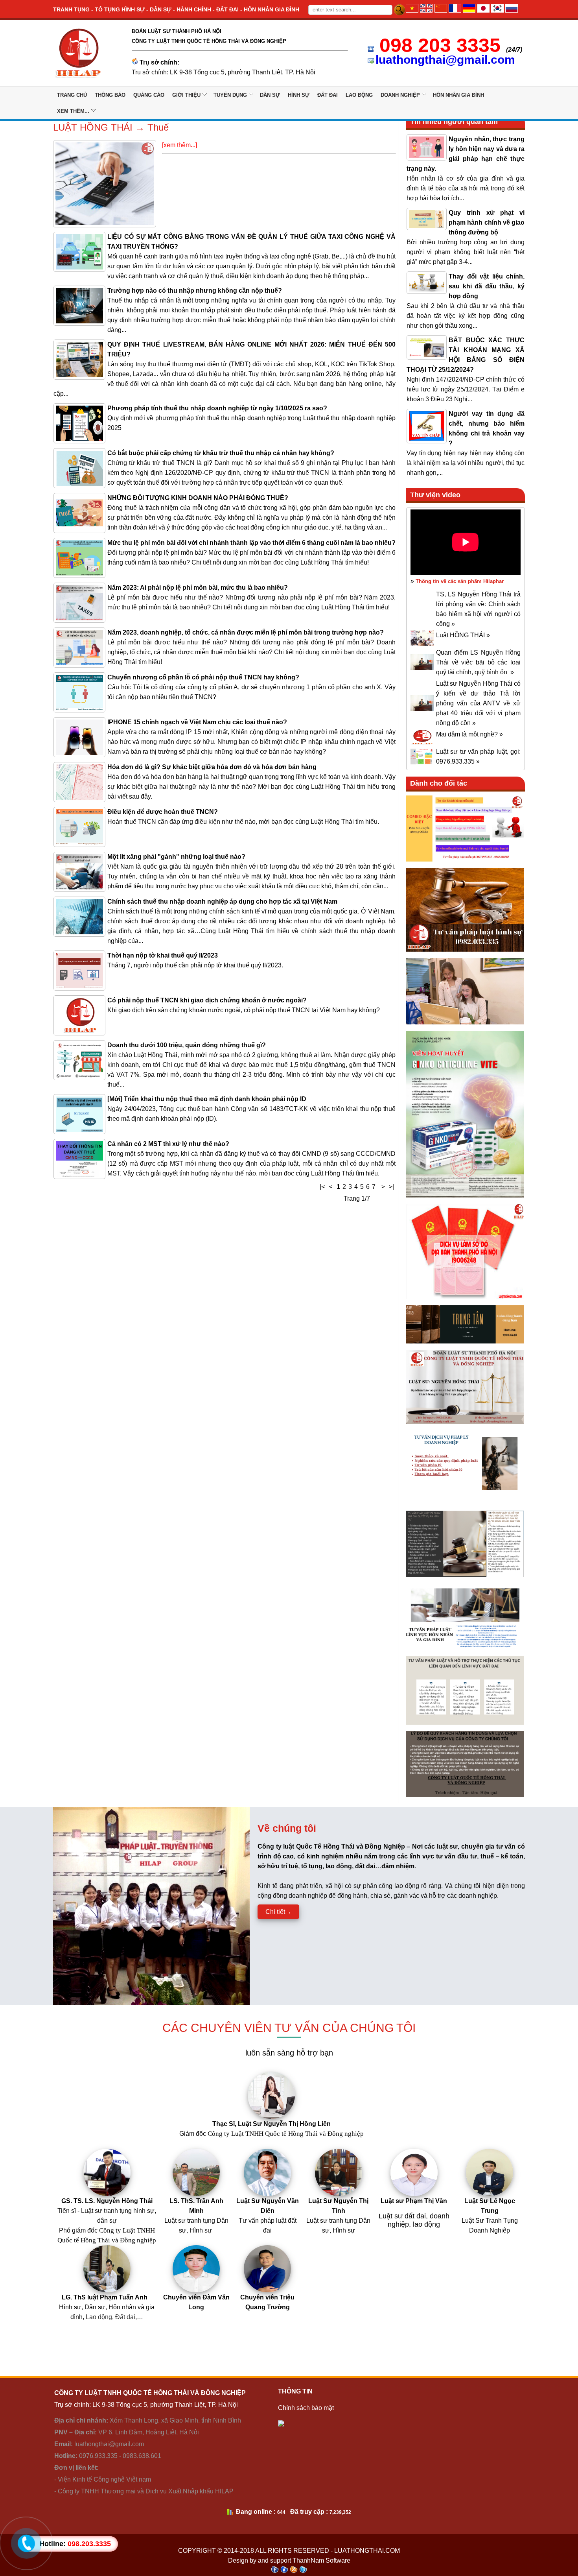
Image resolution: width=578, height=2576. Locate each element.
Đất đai (328, 95)
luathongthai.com (367, 2551)
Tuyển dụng (230, 95)
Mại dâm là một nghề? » (469, 734)
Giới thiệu (186, 95)
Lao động (359, 95)
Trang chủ (72, 95)
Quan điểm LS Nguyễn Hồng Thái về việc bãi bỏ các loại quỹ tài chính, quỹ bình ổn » (478, 662)
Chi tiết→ (278, 1912)
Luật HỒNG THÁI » (463, 635)
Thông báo (110, 95)
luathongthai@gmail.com (445, 60)
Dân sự (270, 95)
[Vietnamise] (412, 10)
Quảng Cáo (149, 95)
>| (391, 1187)
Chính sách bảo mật (306, 2408)
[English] (426, 10)
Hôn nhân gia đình (458, 95)
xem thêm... (73, 111)
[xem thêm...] (179, 145)
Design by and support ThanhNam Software (289, 2560)
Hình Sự (299, 95)
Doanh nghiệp (400, 95)
